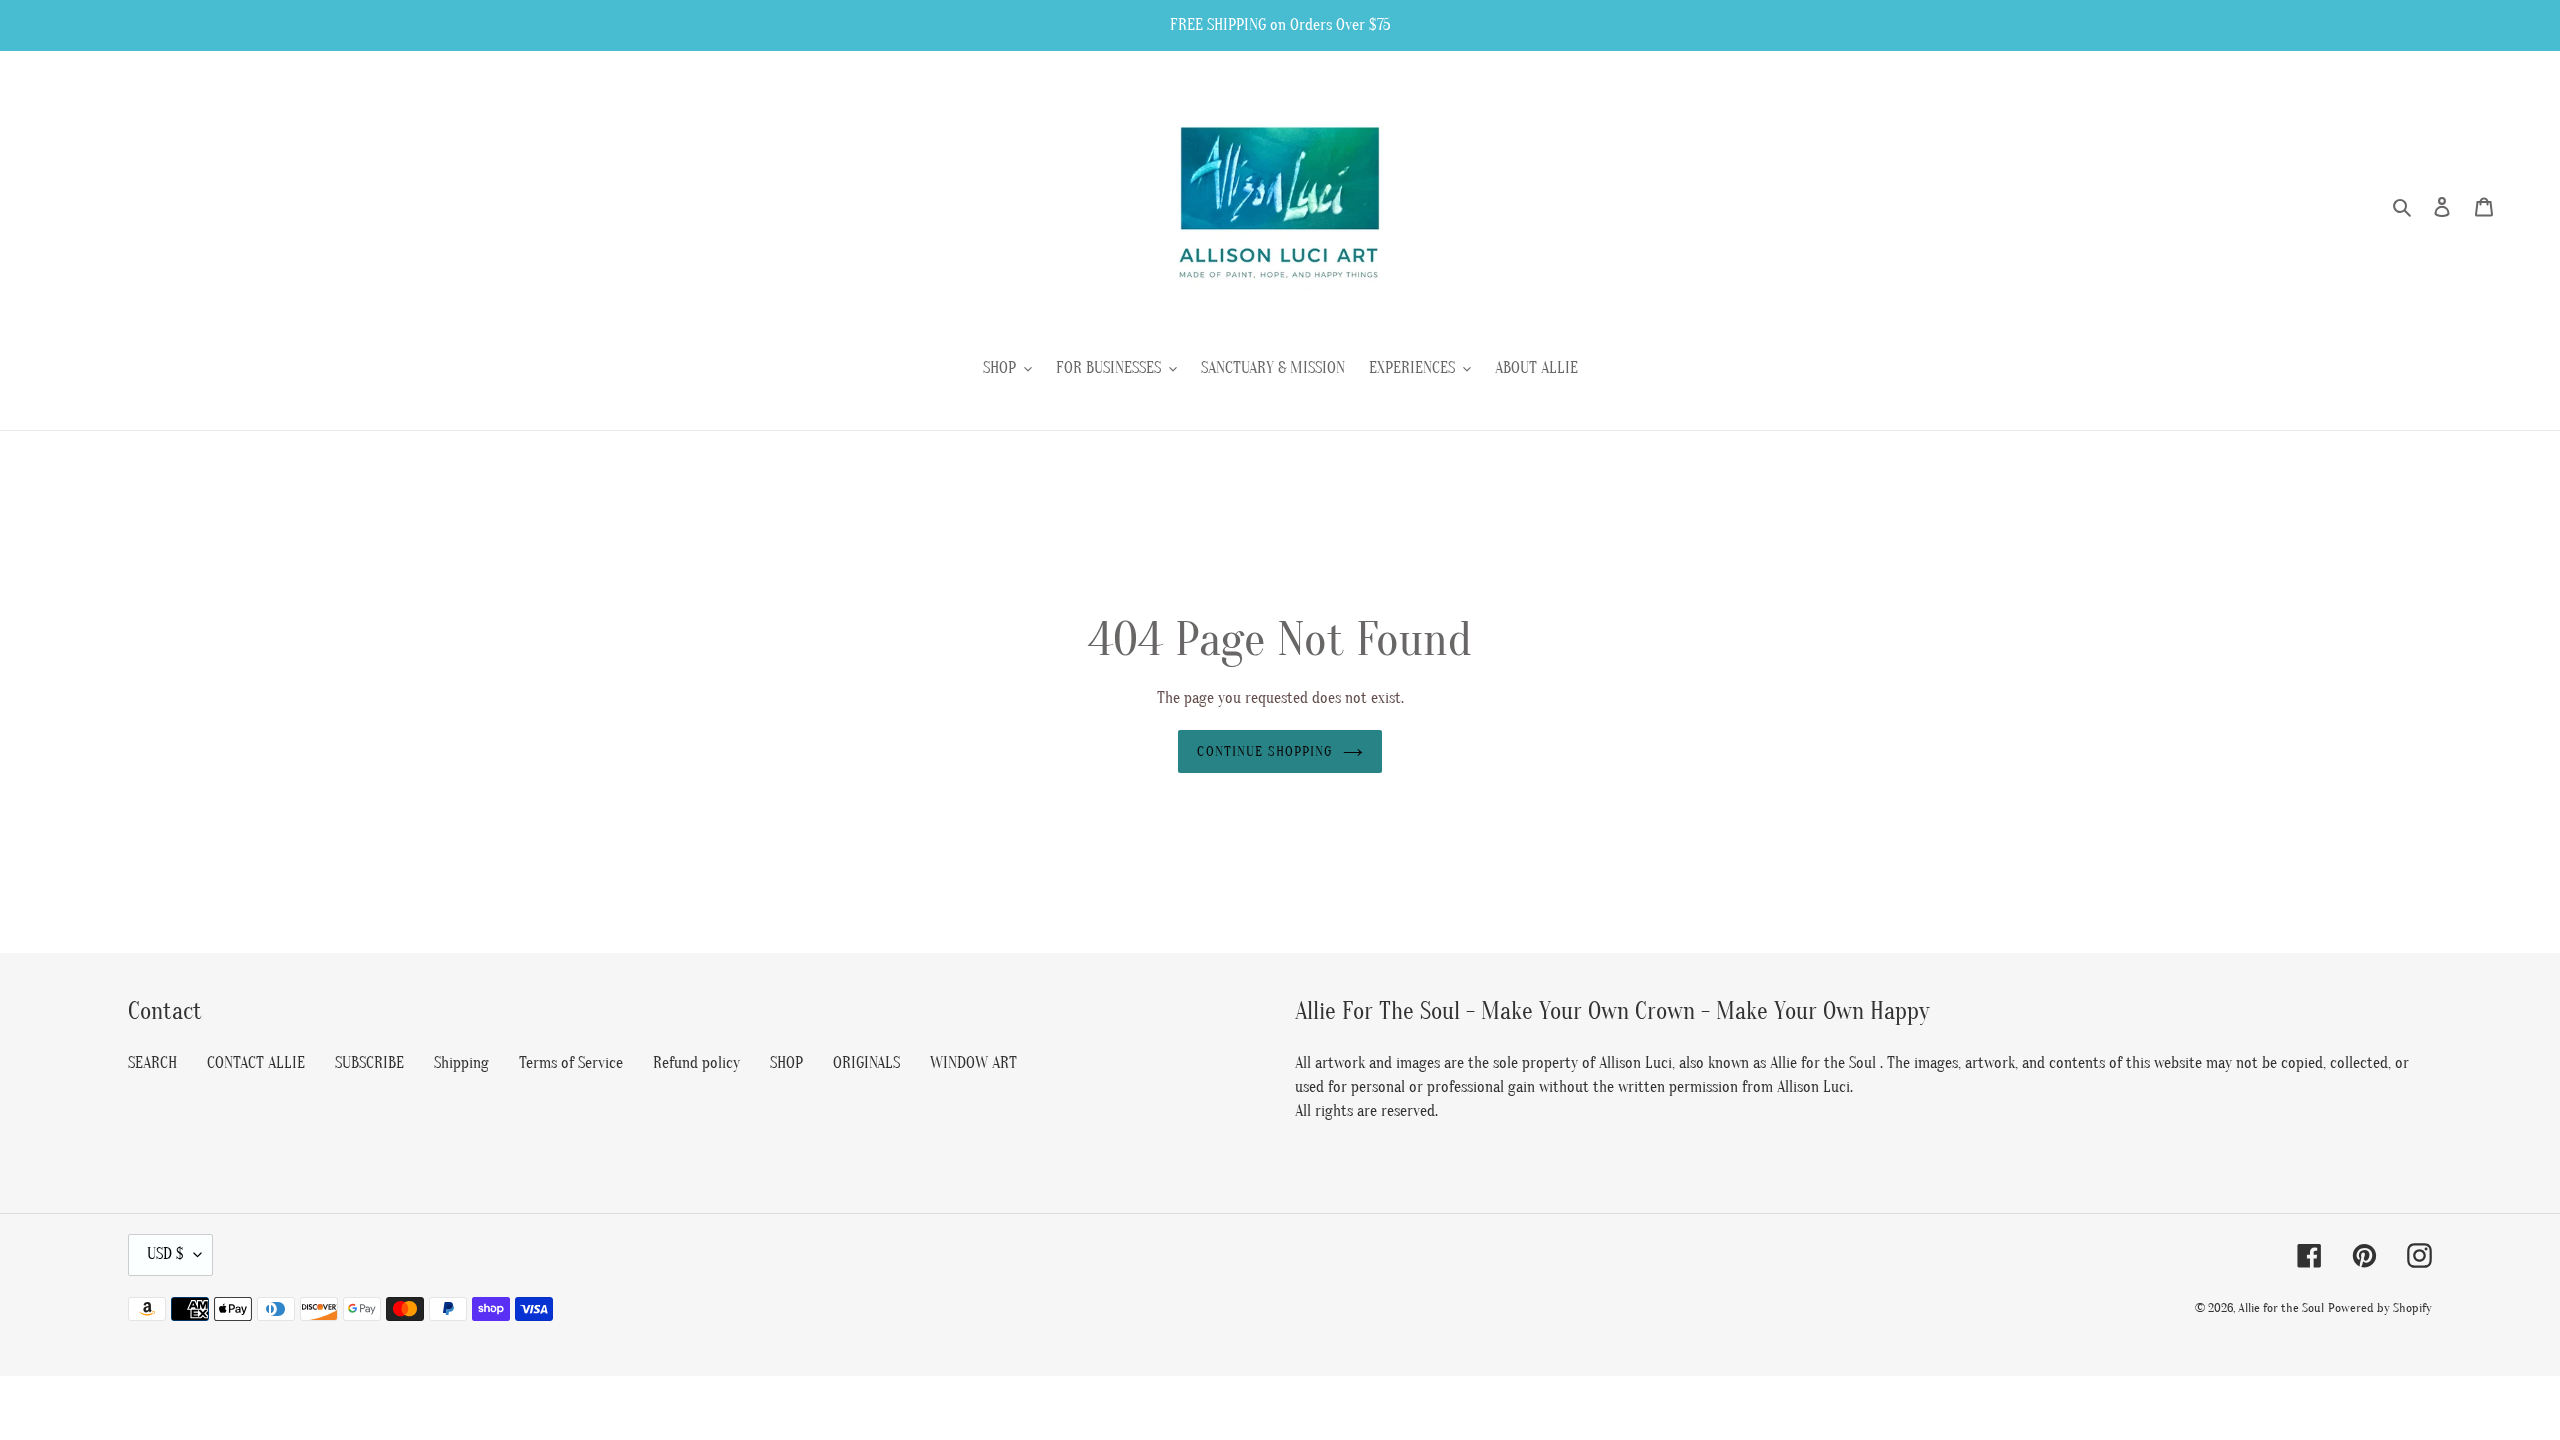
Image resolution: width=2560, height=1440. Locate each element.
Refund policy (696, 1063)
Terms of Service (571, 1063)
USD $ (165, 1254)
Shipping (461, 1063)
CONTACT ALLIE (256, 1063)
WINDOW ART (973, 1063)
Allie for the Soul (2281, 1307)
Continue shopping (1264, 751)
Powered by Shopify (2380, 1307)
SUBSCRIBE (369, 1063)
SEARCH (152, 1063)
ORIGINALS (866, 1063)
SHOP (786, 1063)
